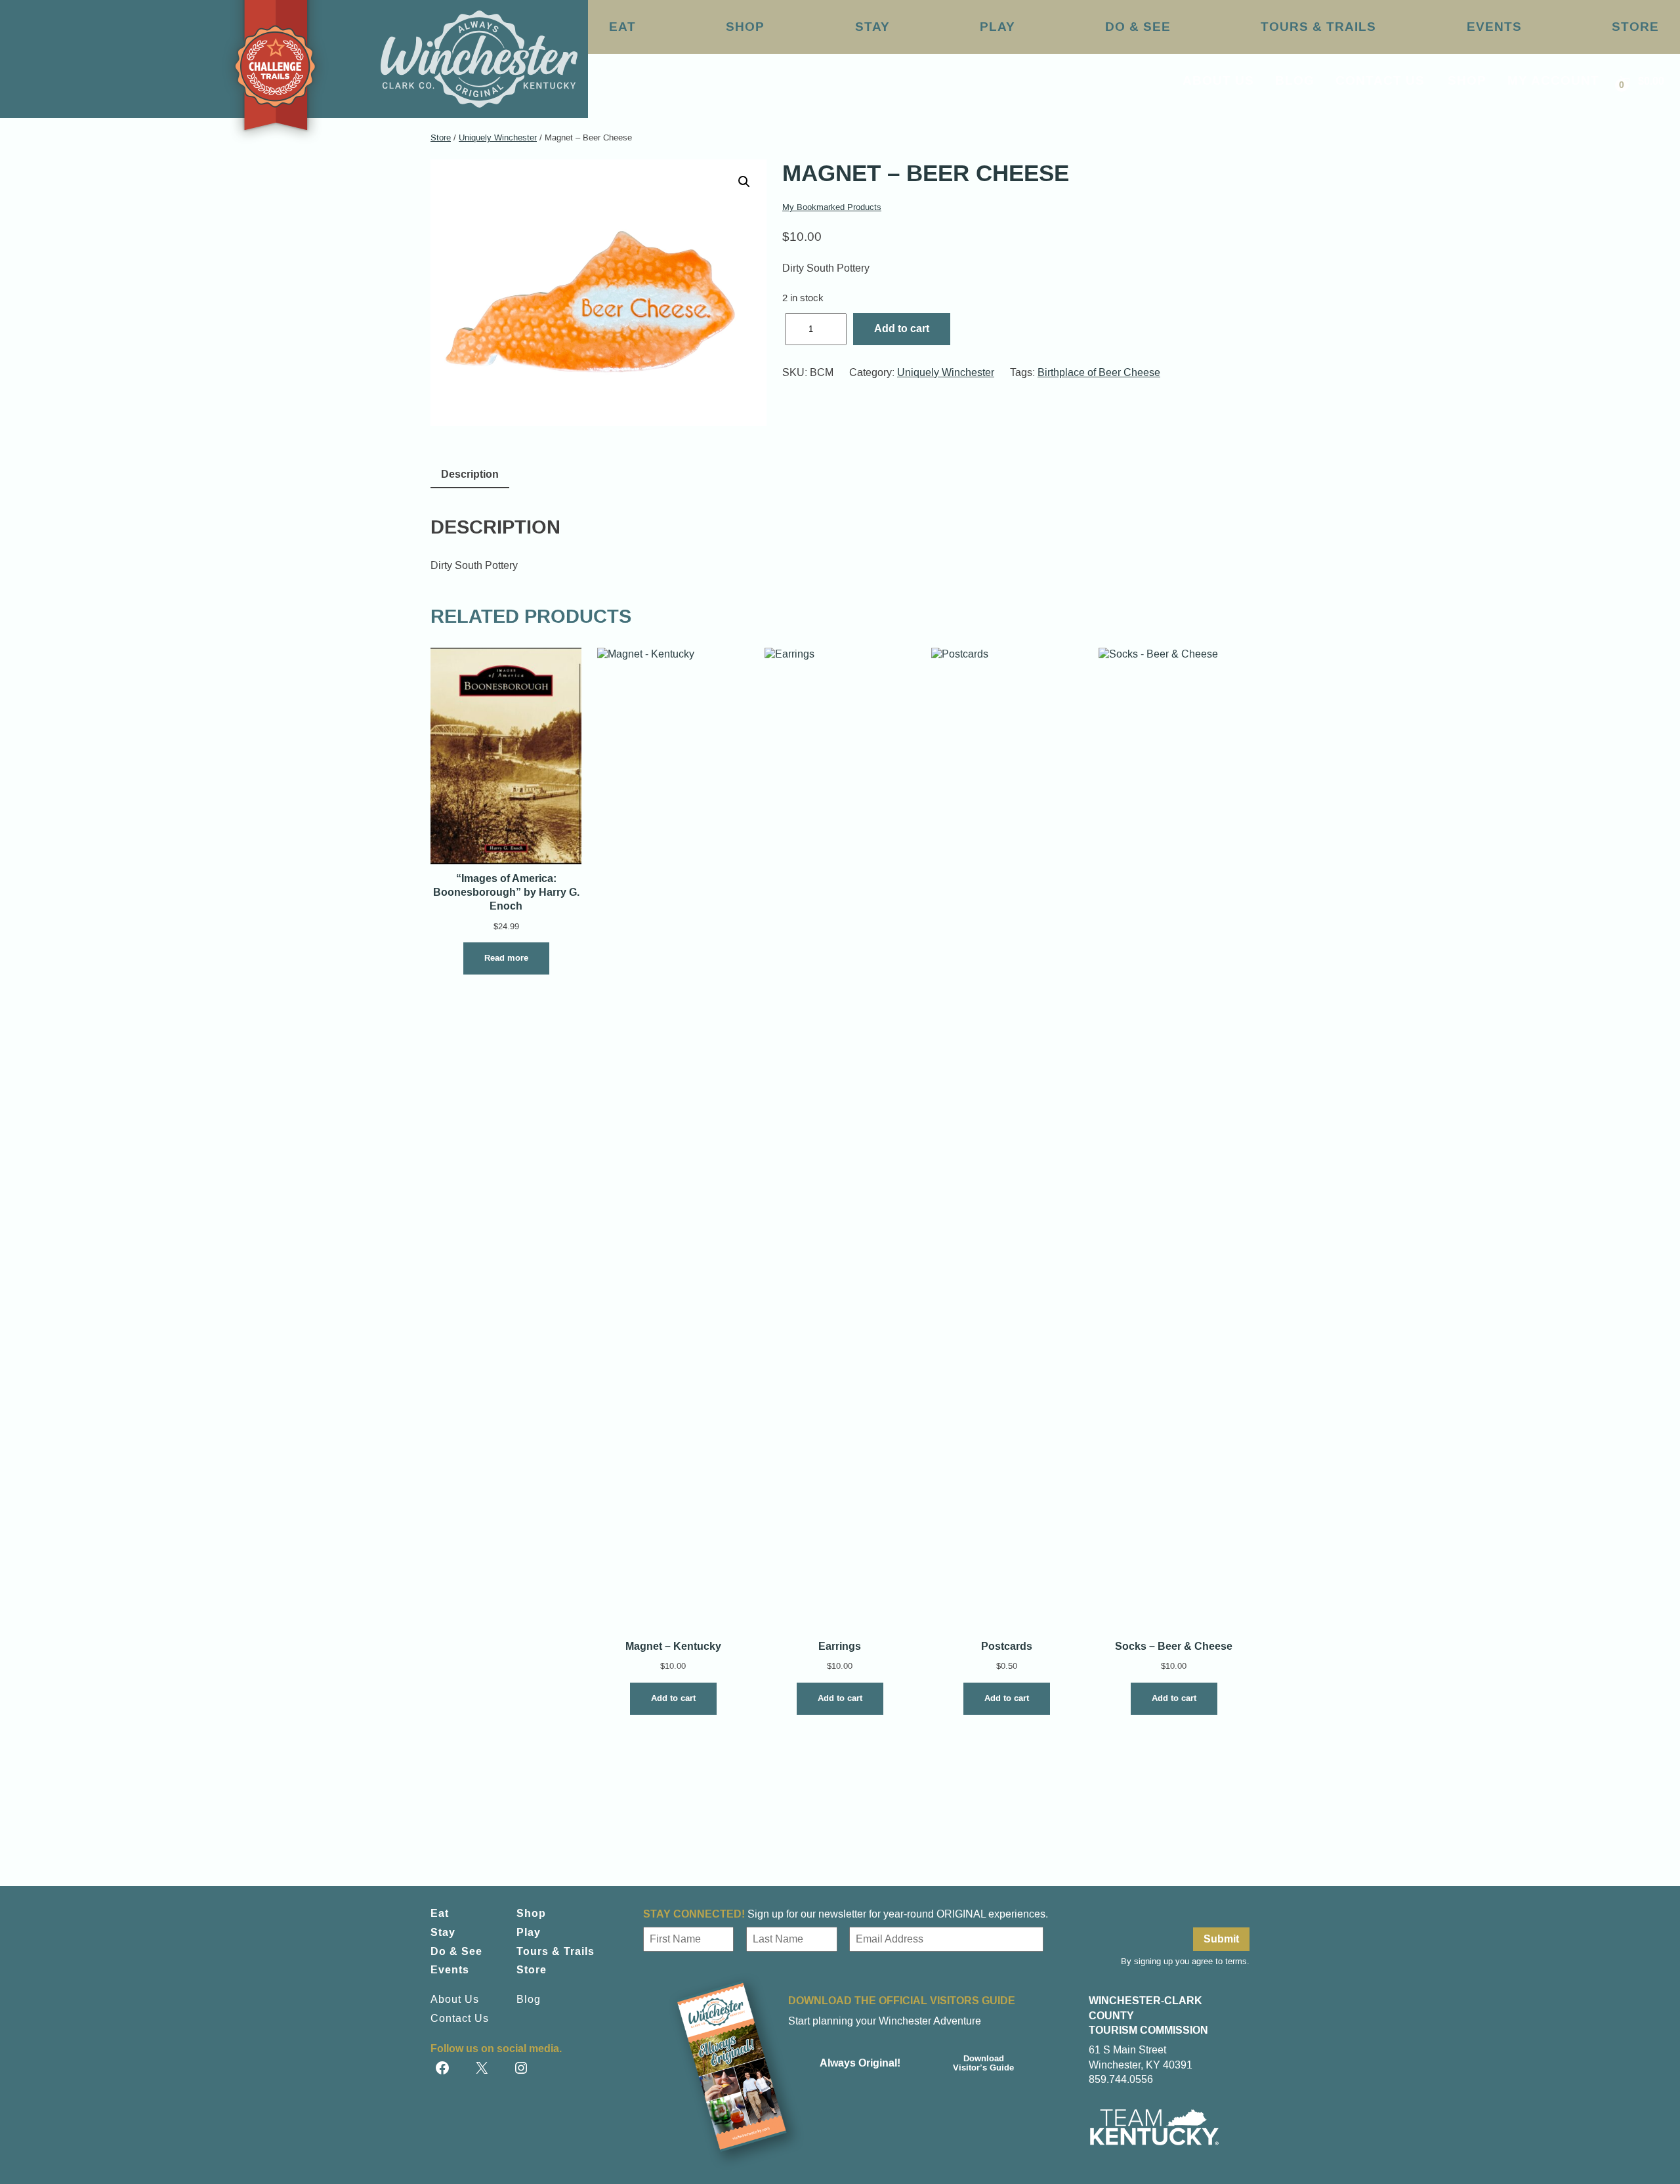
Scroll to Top (1606, 2146)
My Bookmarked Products (832, 207)
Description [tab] (470, 474)
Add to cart (902, 328)
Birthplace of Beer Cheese (1099, 372)
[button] (744, 182)
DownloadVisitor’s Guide (983, 2063)
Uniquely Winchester (498, 137)
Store (441, 137)
